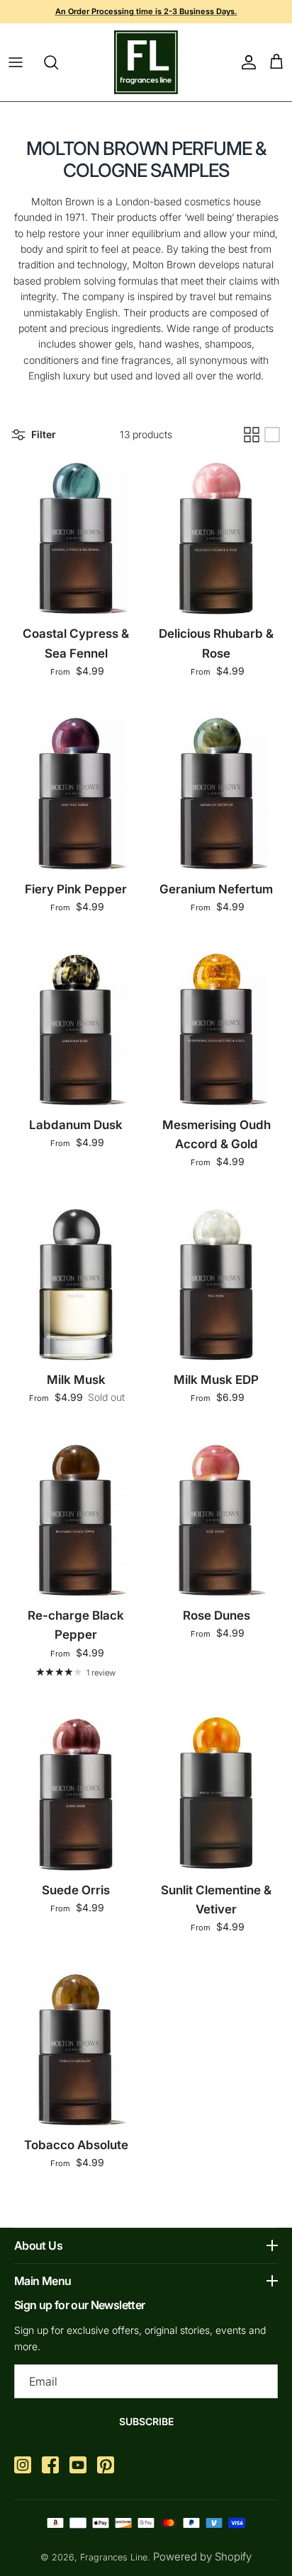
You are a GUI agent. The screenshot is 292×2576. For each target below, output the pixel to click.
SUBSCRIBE (146, 2421)
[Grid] (252, 435)
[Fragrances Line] (146, 62)
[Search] (58, 62)
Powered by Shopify (202, 2557)
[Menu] (16, 62)
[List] (272, 435)
